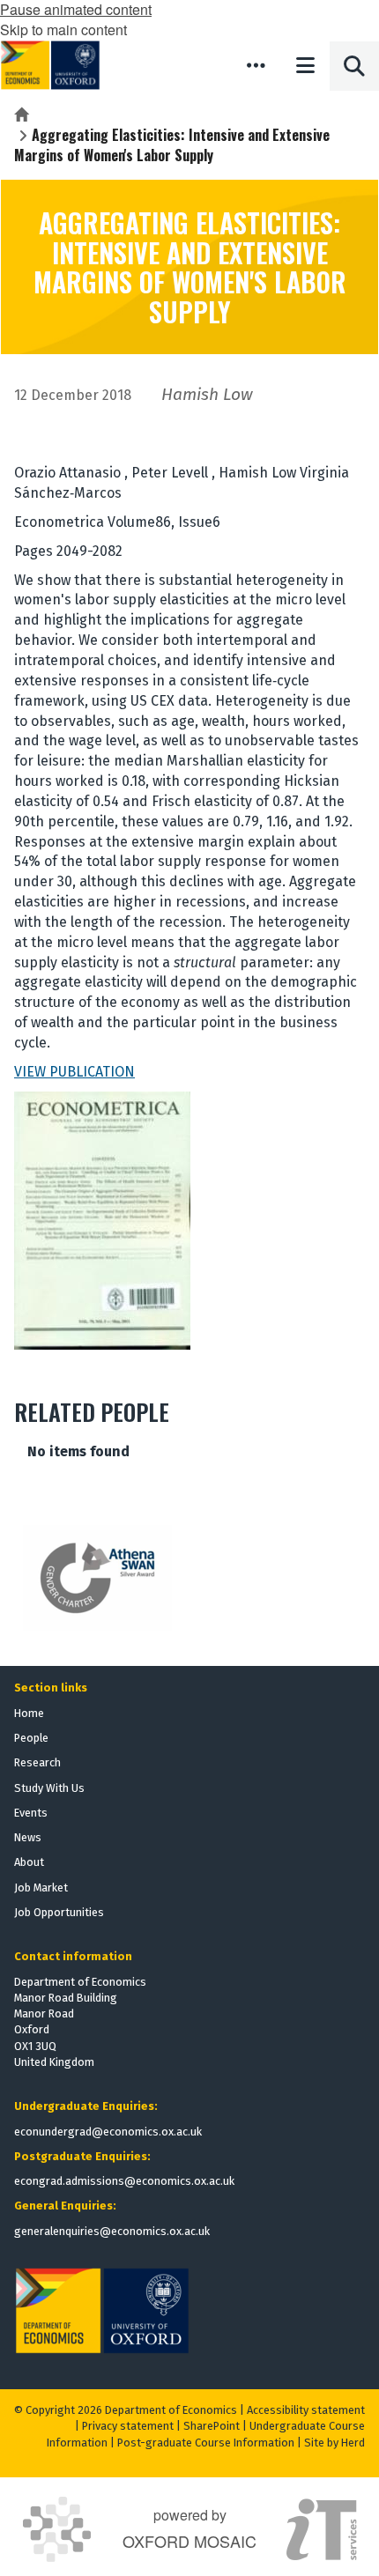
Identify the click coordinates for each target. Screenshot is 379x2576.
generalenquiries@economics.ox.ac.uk (112, 2231)
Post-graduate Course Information (206, 2443)
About (29, 1862)
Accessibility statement (306, 2410)
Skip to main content (63, 30)
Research (37, 1762)
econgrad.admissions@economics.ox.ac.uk (124, 2181)
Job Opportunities (59, 1912)
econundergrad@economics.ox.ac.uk (108, 2132)
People (31, 1738)
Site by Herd (334, 2443)
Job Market (41, 1888)
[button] (256, 65)
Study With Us (49, 1788)
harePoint (215, 2426)
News (28, 1837)
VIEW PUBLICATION (74, 1072)
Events (31, 1813)
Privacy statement (128, 2426)
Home (29, 1713)
